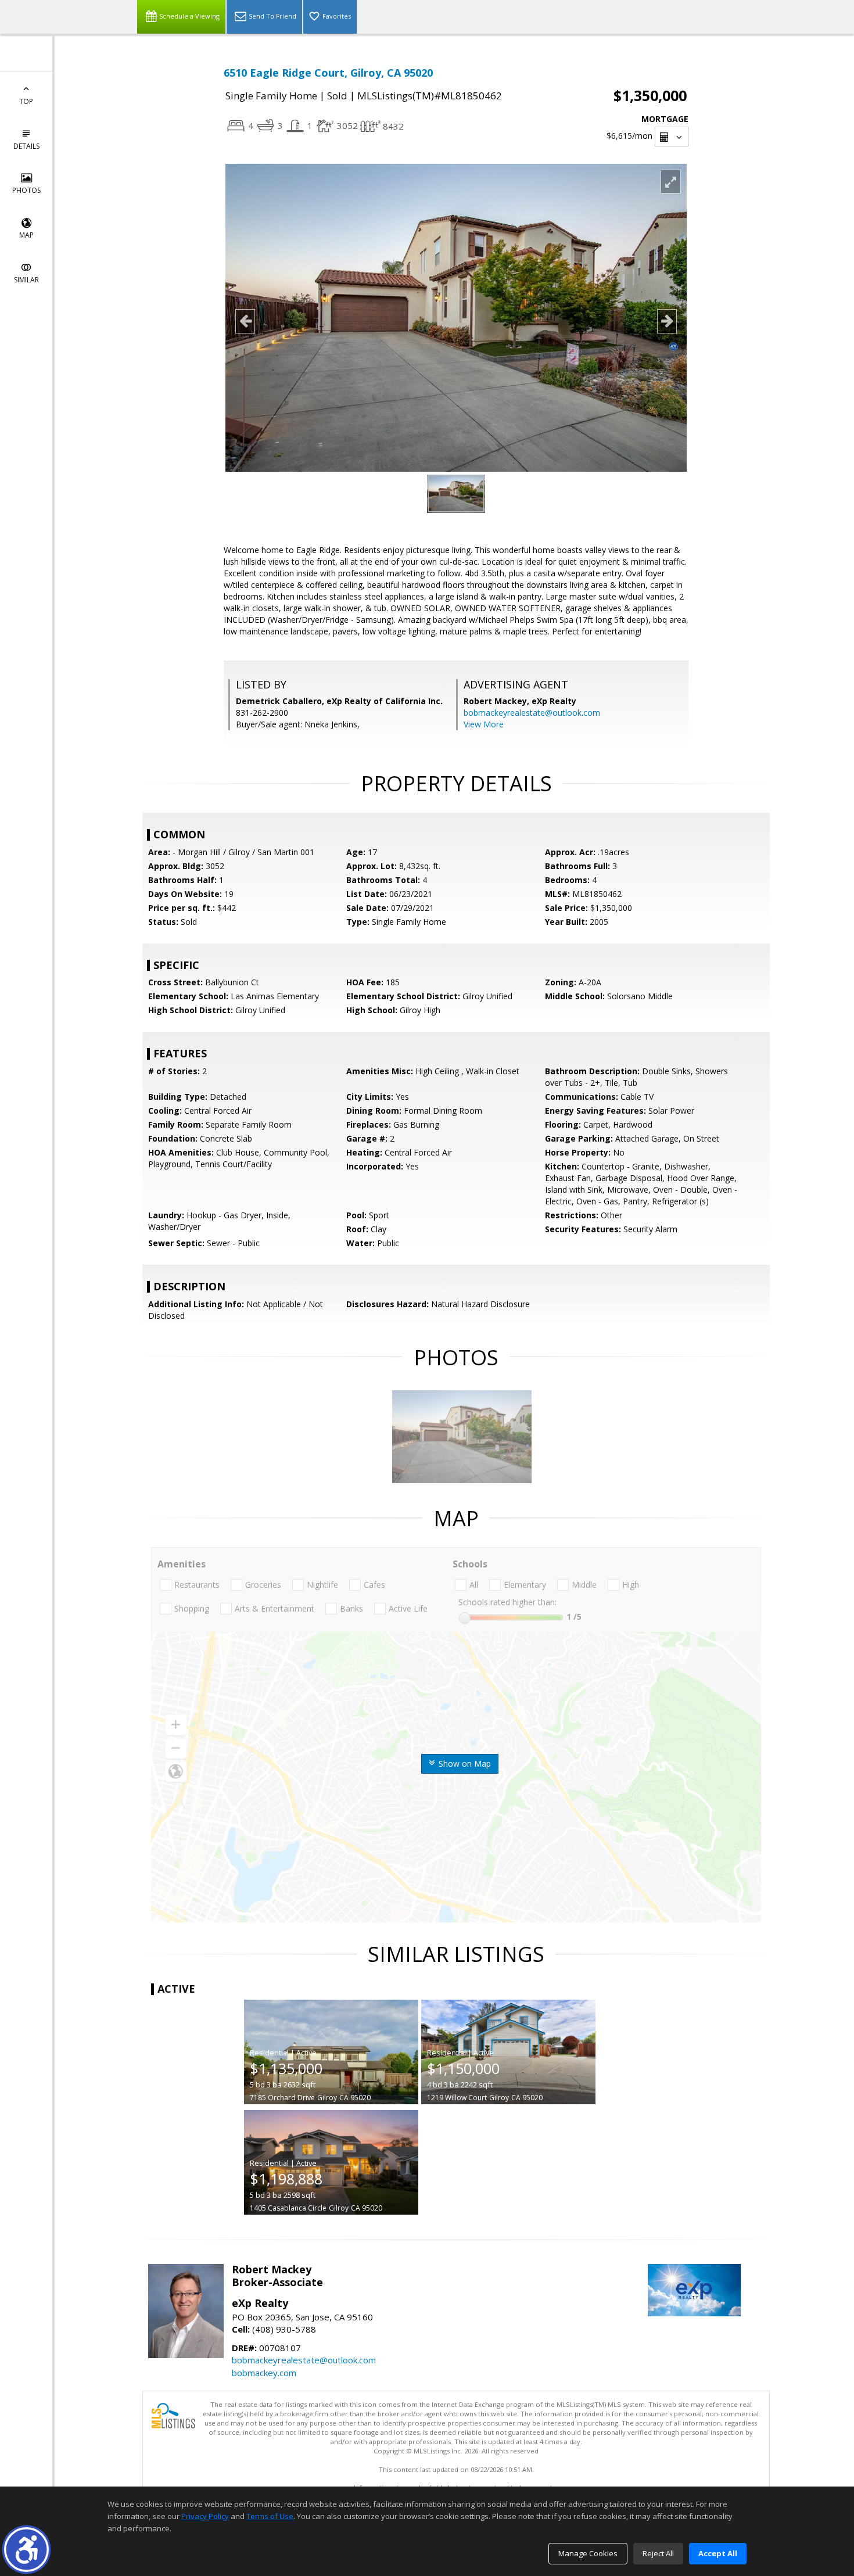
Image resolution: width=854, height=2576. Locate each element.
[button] (26, 2550)
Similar (26, 280)
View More (484, 724)
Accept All (718, 2553)
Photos (26, 190)
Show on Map (464, 1764)
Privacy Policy (205, 2516)
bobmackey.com (264, 2373)
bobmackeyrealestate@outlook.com (532, 713)
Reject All (658, 2553)
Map (26, 235)
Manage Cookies (588, 2553)
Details (26, 146)
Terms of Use (270, 2516)
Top (26, 101)
